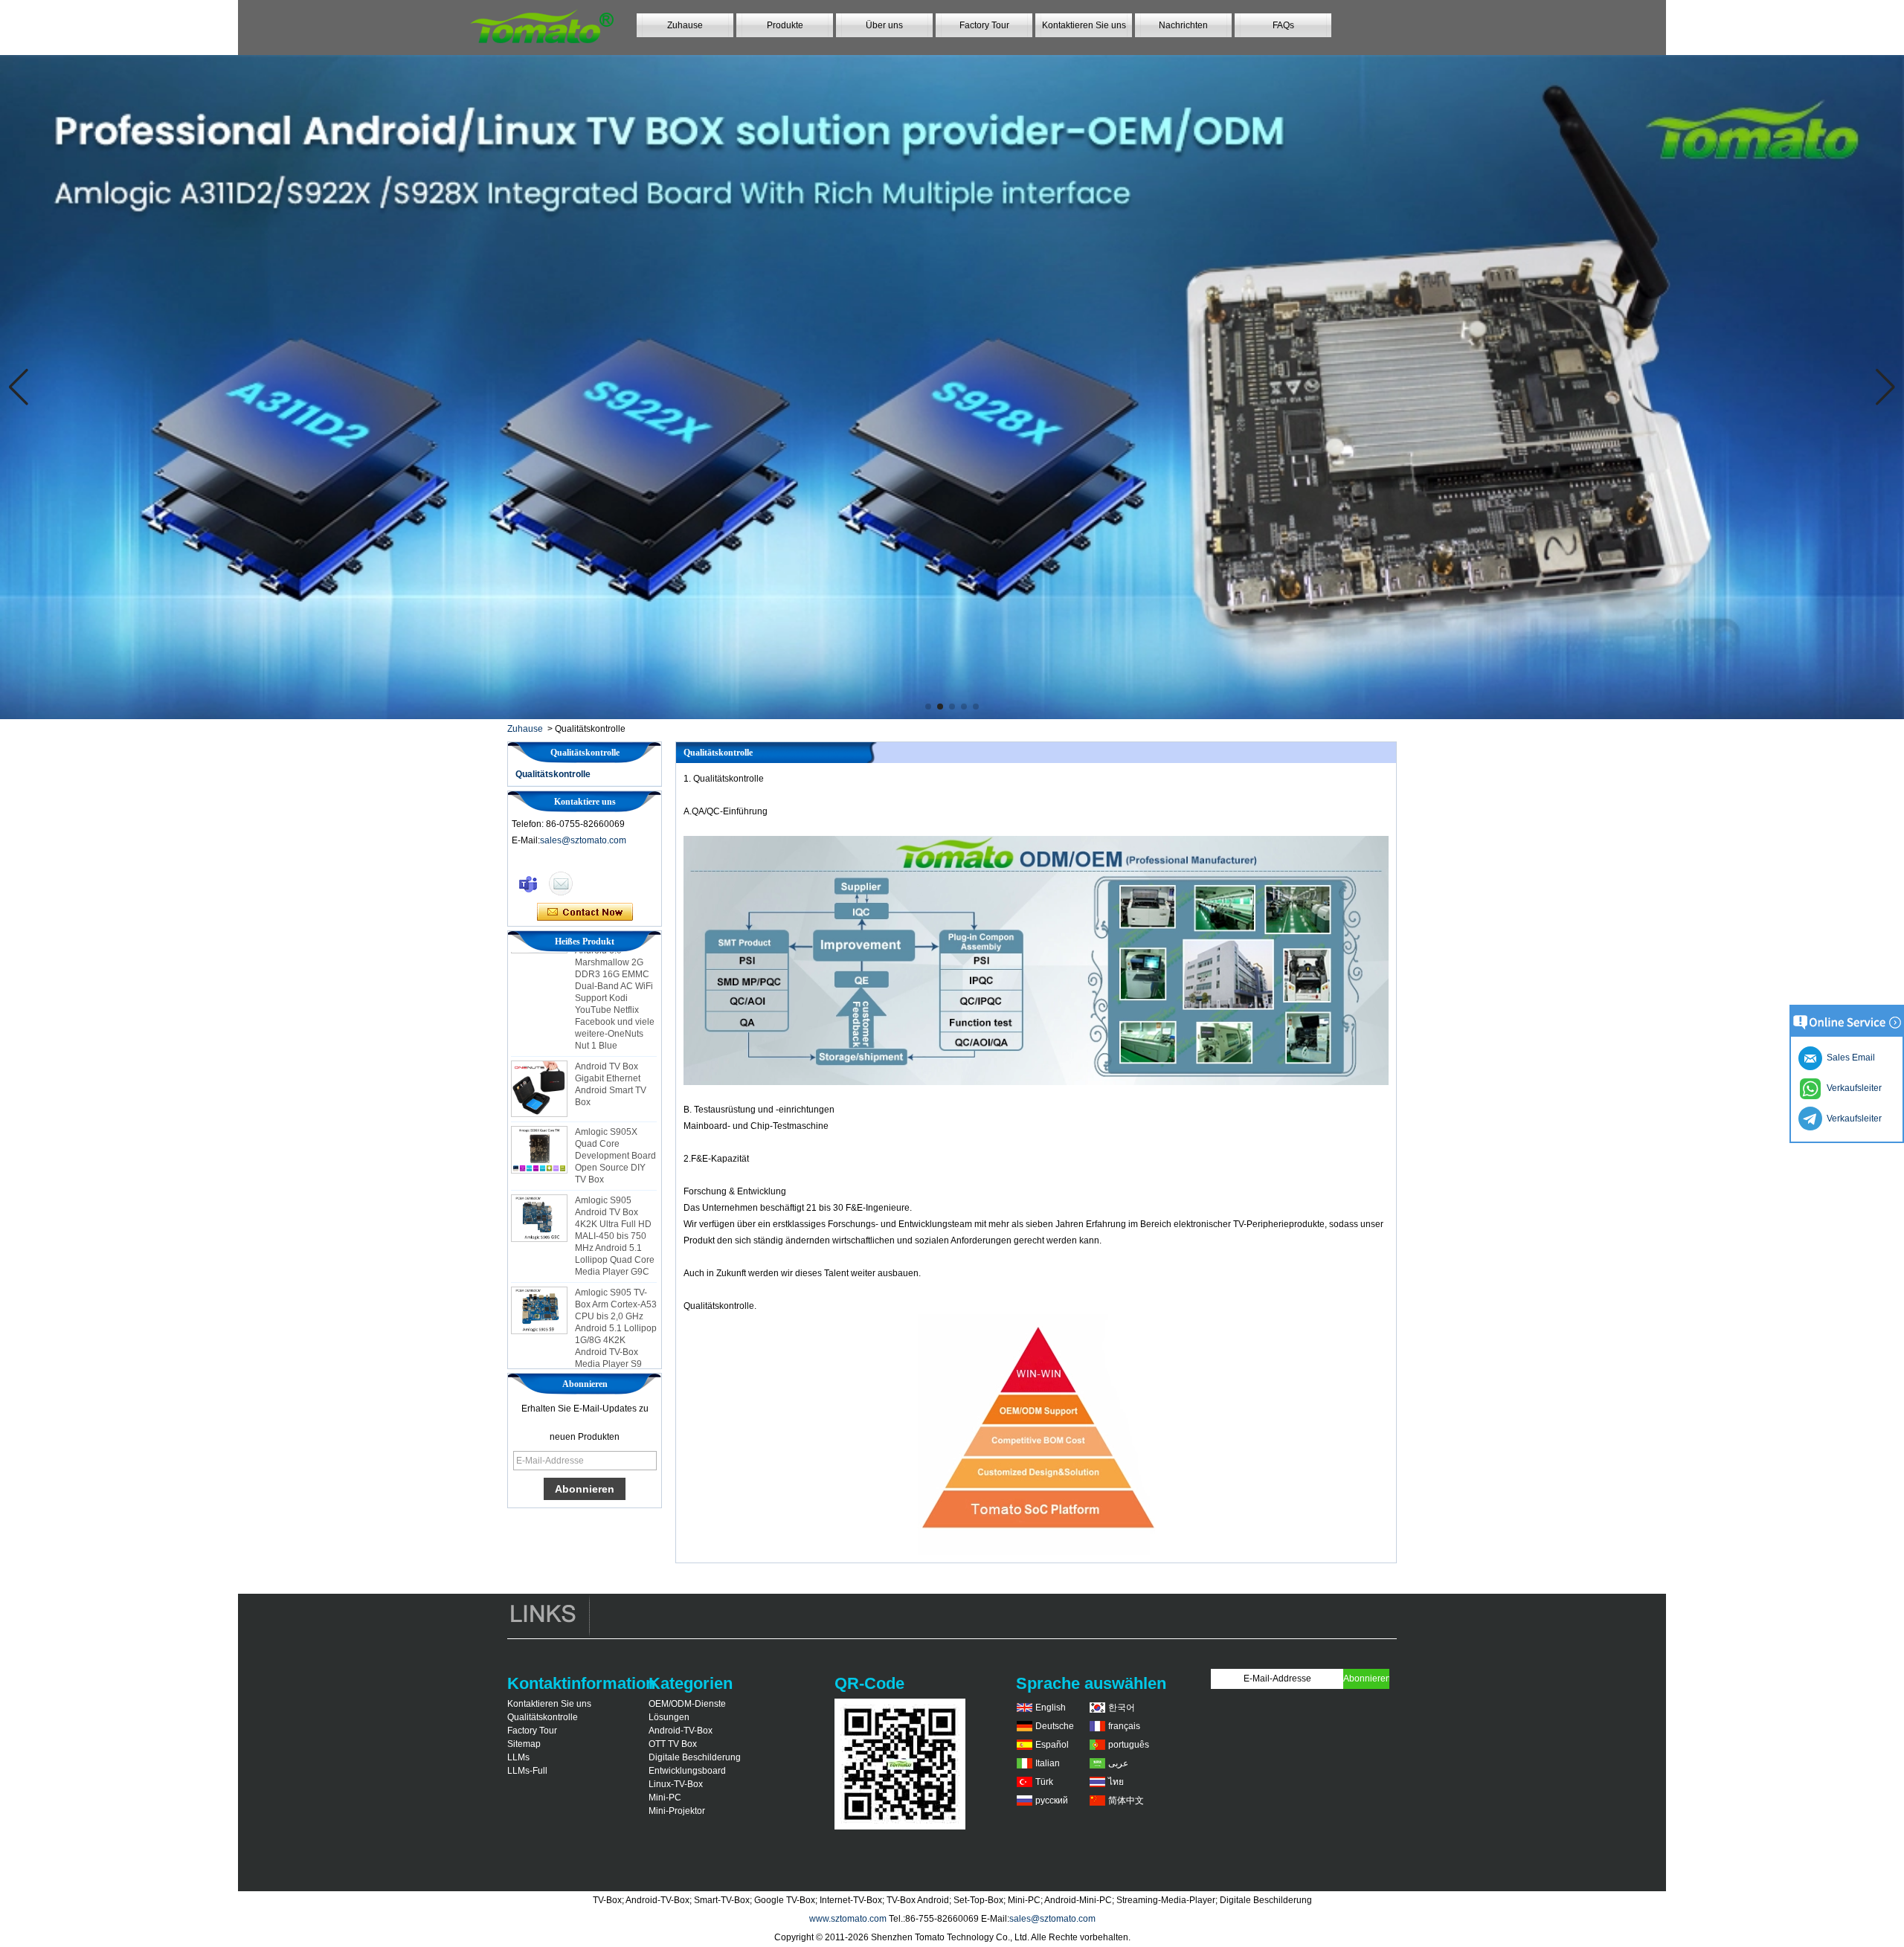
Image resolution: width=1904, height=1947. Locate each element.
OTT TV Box (673, 1744)
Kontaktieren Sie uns (1084, 25)
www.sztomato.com (848, 1919)
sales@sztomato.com (583, 840)
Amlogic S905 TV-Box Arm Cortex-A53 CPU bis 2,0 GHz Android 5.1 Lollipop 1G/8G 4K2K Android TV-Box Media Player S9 (616, 1284)
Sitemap (524, 1744)
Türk (1044, 1782)
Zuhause (685, 25)
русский (1052, 1800)
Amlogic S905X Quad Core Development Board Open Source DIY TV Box (615, 1112)
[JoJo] (528, 884)
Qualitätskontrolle (553, 774)
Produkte (785, 25)
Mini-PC (665, 1798)
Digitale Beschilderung (695, 1757)
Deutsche (1055, 1726)
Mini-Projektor (677, 1811)
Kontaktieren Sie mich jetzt (585, 913)
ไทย (1116, 1782)
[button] (928, 707)
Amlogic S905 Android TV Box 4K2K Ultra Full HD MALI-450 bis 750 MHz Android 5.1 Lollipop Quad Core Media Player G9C (615, 1192)
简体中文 (1126, 1800)
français (1124, 1726)
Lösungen (669, 1717)
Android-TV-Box (681, 1731)
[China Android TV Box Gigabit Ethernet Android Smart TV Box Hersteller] (539, 1045)
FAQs (1283, 25)
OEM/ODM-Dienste (687, 1704)
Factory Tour (984, 25)
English (1051, 1708)
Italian (1048, 1763)
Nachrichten (1183, 25)
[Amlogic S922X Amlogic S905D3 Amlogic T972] (952, 387)
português (1129, 1745)
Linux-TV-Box (676, 1784)
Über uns (884, 25)
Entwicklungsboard (687, 1771)
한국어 (1122, 1708)
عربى (1118, 1763)
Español (1052, 1745)
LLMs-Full (527, 1771)
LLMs (518, 1757)
